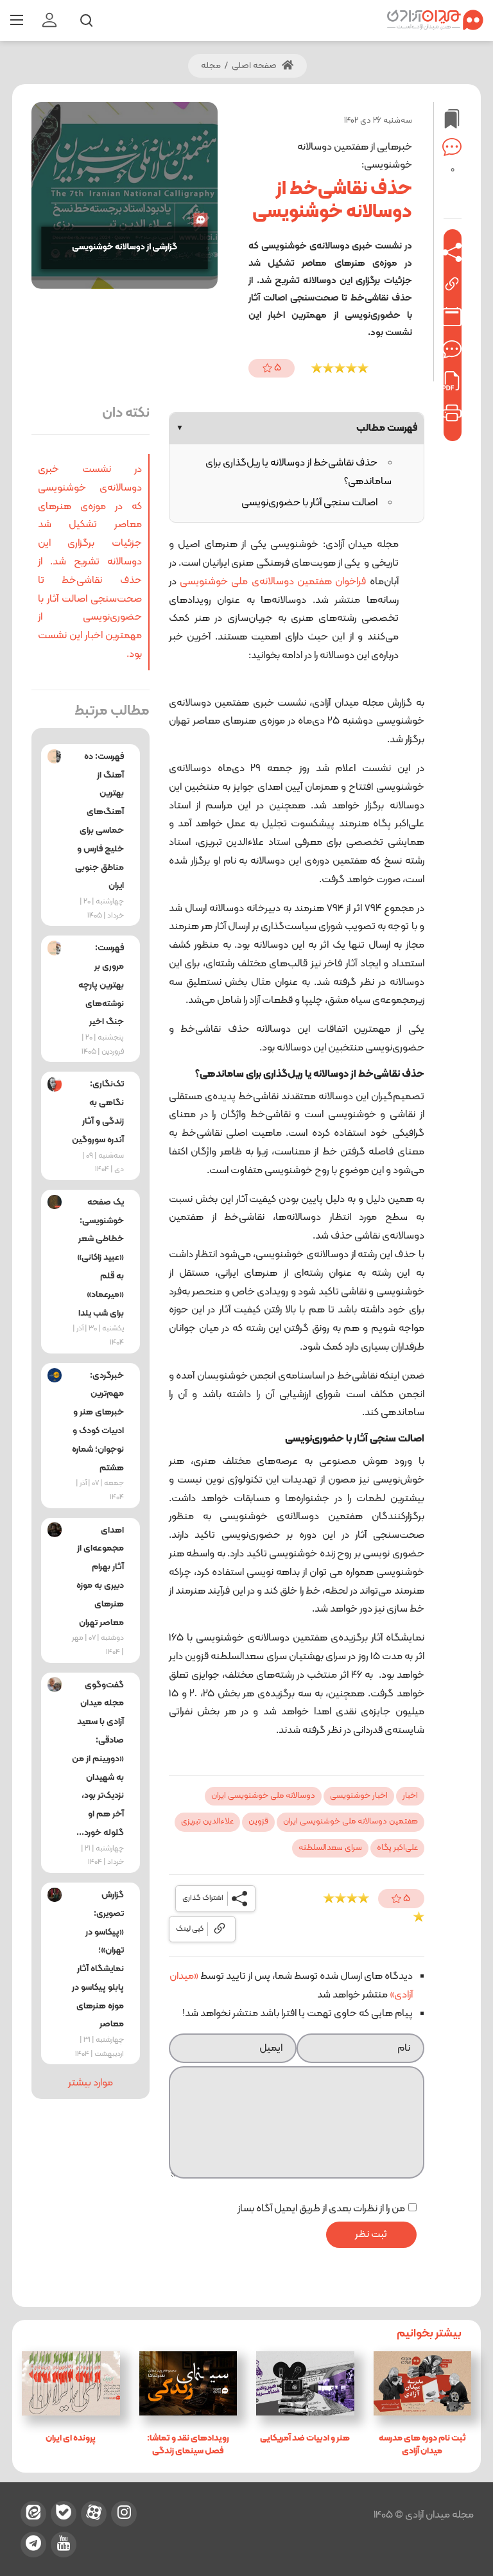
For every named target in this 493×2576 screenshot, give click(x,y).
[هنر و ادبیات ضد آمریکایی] (305, 2383)
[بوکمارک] (452, 349)
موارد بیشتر (91, 2083)
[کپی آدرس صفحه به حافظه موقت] (452, 284)
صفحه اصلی (255, 66)
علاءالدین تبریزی (207, 1822)
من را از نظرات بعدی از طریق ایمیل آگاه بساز (321, 2209)
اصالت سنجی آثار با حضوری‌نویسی (309, 503)
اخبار (410, 1796)
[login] (49, 21)
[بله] (64, 2514)
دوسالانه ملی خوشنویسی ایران (263, 1796)
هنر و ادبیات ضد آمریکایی (305, 2438)
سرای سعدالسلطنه (330, 1848)
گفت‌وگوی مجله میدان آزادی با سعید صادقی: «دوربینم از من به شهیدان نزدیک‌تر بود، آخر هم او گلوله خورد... (98, 1759)
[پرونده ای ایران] (71, 2383)
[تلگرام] (33, 2545)
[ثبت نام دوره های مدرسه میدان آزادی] (423, 2383)
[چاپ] (452, 413)
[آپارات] (94, 2514)
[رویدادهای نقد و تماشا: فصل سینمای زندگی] (188, 2383)
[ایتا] (33, 2514)
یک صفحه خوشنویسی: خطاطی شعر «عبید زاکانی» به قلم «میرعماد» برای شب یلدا (100, 1258)
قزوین (258, 1822)
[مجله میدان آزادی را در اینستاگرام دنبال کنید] (124, 2514)
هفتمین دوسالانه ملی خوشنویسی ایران (350, 1822)
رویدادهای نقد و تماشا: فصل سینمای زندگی (188, 2445)
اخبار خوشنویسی (359, 1796)
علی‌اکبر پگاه (397, 1848)
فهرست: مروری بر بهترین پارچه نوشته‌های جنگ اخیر (101, 985)
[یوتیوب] (64, 2545)
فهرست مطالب (297, 428)
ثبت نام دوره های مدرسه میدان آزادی (422, 2445)
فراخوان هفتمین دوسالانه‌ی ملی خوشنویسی (273, 582)
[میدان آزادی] (435, 20)
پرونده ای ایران (71, 2438)
